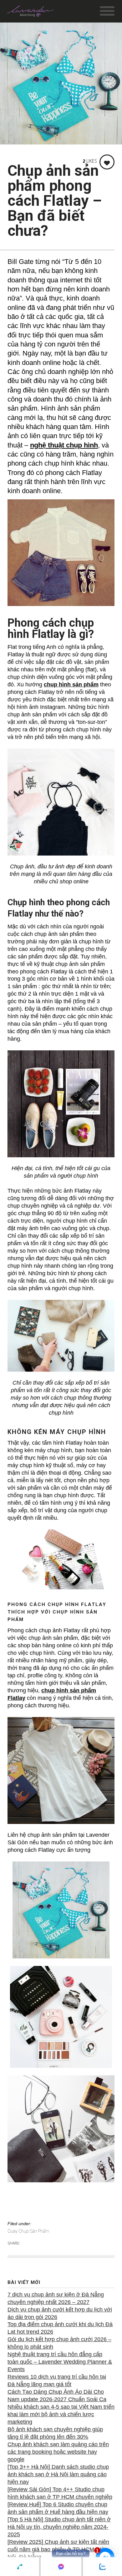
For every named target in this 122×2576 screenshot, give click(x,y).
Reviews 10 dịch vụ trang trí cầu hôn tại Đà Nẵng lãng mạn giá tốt (57, 2381)
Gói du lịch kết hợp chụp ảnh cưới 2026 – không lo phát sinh (59, 2343)
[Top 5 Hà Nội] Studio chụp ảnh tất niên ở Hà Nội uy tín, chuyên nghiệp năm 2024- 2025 (59, 2527)
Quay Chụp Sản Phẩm (28, 2231)
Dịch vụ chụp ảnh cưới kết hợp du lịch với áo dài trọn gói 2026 (60, 2313)
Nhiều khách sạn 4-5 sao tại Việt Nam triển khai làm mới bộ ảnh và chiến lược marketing (61, 2414)
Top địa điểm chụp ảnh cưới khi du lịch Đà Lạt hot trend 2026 (60, 2328)
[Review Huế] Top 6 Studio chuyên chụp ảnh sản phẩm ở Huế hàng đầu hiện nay (58, 2508)
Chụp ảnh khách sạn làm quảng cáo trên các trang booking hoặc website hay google (58, 2452)
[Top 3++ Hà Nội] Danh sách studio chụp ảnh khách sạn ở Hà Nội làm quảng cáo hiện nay (58, 2474)
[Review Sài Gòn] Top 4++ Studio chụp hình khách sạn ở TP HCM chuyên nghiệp (60, 2493)
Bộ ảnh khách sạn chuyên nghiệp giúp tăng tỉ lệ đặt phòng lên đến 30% (55, 2433)
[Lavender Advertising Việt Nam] (30, 13)
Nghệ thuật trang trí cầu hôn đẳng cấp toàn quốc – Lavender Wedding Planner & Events (60, 2362)
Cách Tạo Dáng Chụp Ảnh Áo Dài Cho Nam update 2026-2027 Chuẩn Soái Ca (57, 2396)
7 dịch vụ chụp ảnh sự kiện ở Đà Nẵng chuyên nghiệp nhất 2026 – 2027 (56, 2298)
